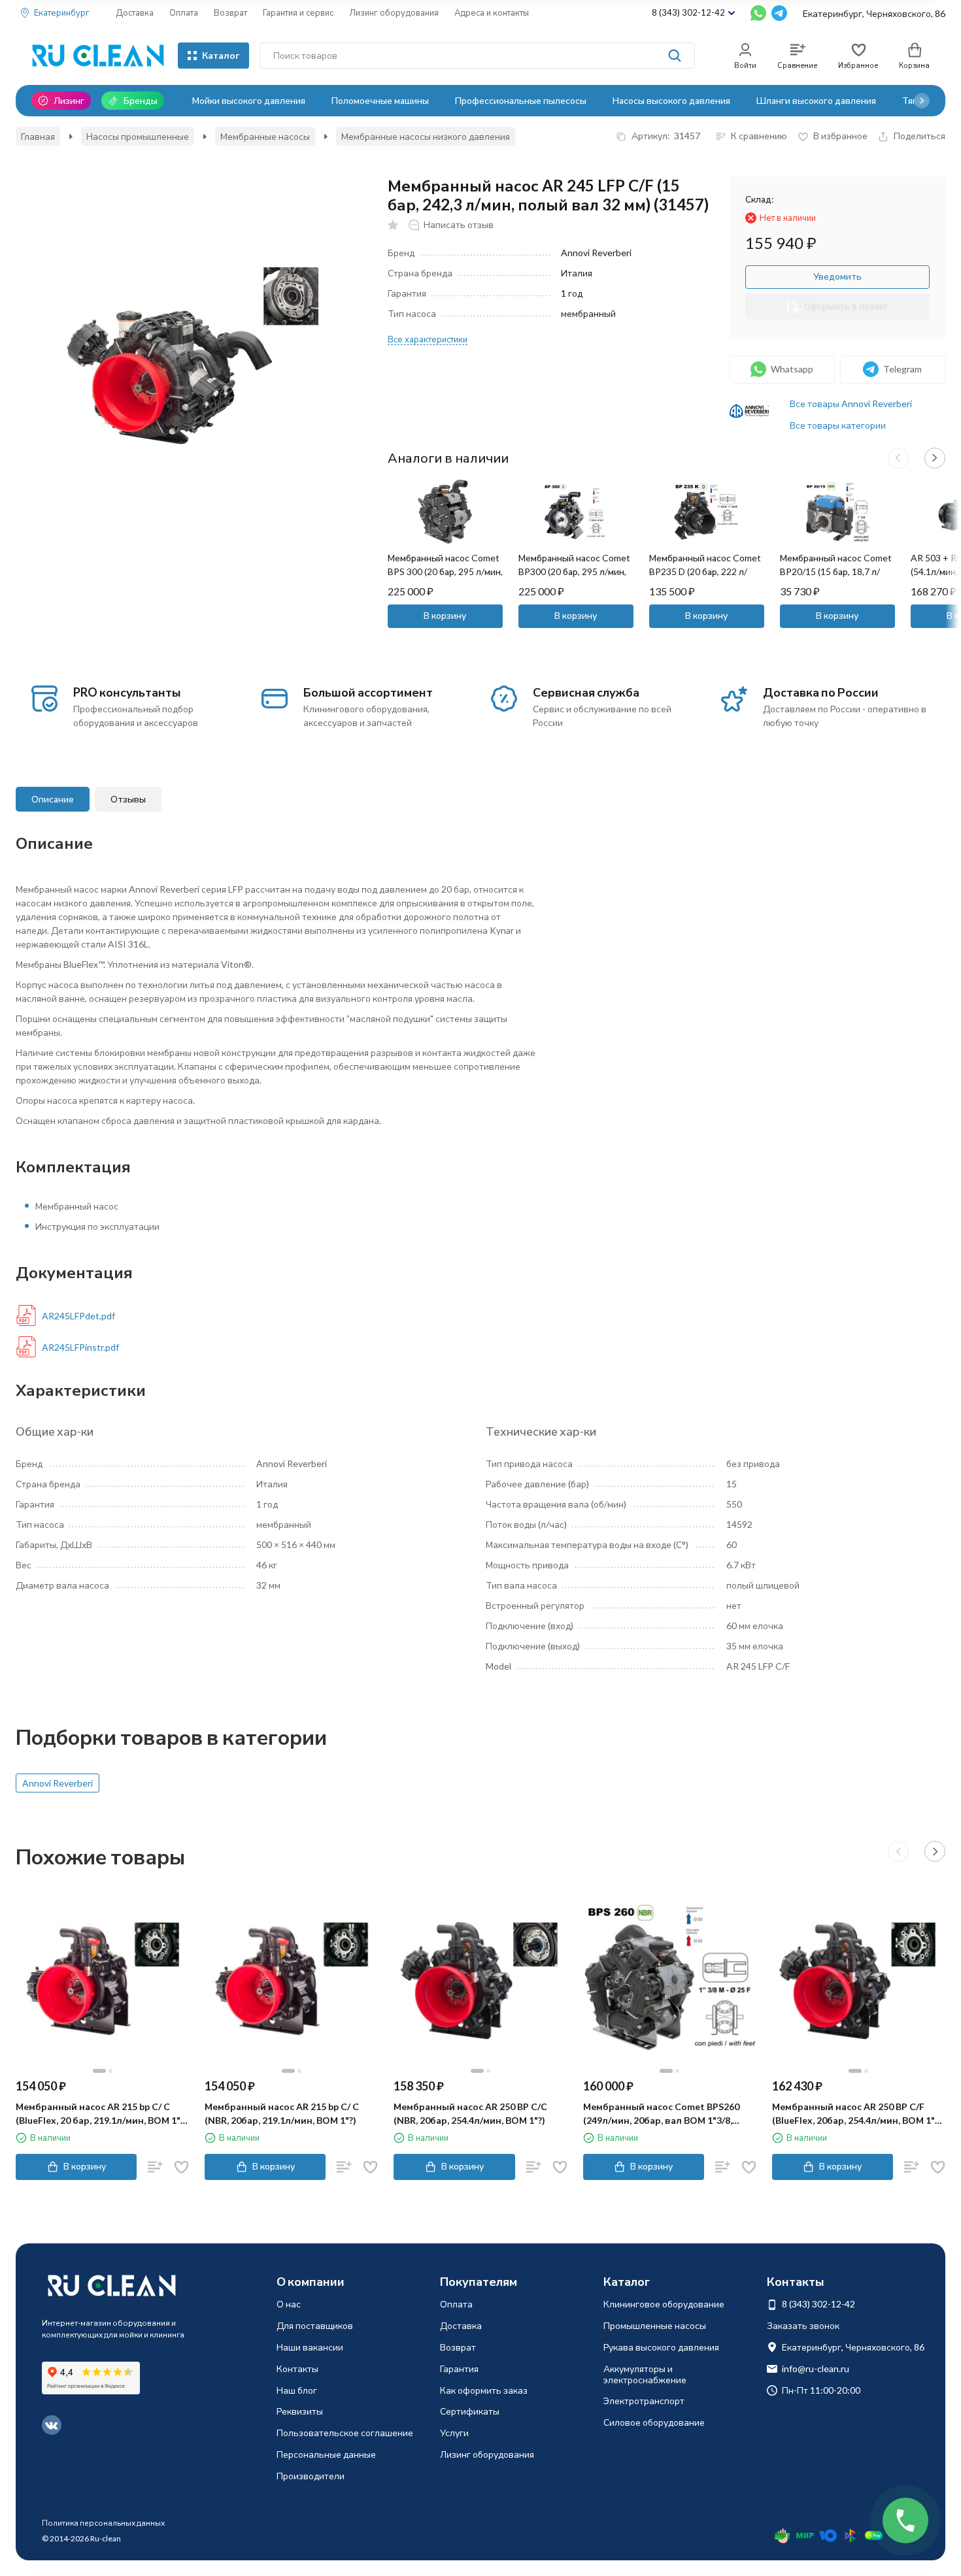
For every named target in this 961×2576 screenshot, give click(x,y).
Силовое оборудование (654, 2422)
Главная (38, 136)
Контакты (297, 2369)
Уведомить (837, 276)
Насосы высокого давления (671, 100)
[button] (922, 101)
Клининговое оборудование (664, 2304)
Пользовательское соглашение (345, 2433)
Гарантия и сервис (298, 12)
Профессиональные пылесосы (521, 100)
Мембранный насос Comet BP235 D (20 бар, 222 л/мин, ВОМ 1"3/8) (705, 571)
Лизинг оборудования (394, 12)
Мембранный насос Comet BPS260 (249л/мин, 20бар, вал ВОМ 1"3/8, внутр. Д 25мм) (661, 2114)
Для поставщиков (315, 2325)
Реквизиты (300, 2411)
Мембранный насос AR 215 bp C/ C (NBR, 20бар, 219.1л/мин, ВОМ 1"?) (282, 2113)
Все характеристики (428, 339)
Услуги (454, 2433)
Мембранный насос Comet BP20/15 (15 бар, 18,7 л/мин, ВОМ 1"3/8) (836, 571)
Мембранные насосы (265, 136)
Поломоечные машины (380, 100)
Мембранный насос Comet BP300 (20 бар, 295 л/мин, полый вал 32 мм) (574, 571)
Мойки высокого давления (249, 100)
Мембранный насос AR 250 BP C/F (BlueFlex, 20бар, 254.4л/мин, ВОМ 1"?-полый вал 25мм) (857, 2114)
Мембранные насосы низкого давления (426, 136)
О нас (289, 2304)
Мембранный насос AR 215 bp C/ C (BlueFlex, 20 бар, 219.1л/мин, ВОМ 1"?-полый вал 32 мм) (102, 2114)
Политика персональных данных (103, 2523)
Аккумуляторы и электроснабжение (645, 2374)
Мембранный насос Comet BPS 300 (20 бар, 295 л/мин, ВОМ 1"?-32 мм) (445, 571)
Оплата (184, 12)
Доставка (135, 12)
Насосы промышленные (138, 136)
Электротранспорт (644, 2401)
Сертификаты (470, 2411)
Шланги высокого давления (816, 100)
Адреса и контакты (492, 12)
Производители (311, 2476)
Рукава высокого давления (661, 2347)
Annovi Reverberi (58, 1783)
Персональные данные (326, 2454)
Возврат (230, 12)
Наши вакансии (310, 2347)
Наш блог (297, 2390)
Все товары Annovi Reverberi (851, 404)
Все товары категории (838, 425)
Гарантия (459, 2369)
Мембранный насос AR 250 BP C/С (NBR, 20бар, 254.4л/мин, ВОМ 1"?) (470, 2113)
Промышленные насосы (655, 2325)
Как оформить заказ (484, 2390)
